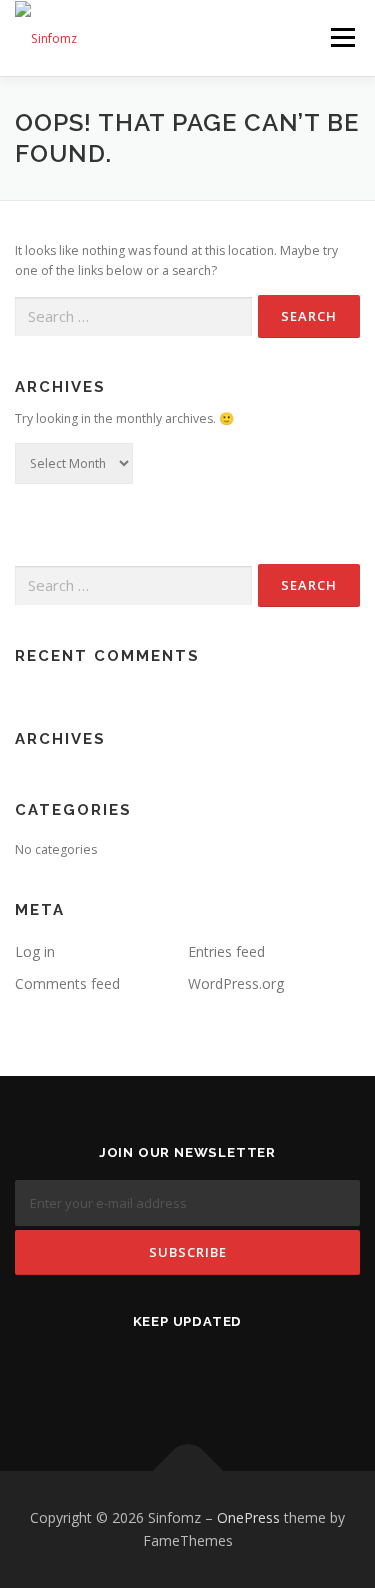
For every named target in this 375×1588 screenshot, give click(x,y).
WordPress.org (236, 983)
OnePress (248, 1517)
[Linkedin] (187, 1375)
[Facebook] (138, 1375)
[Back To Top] (187, 1470)
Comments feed (67, 983)
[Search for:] (133, 317)
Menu (341, 37)
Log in (35, 951)
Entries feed (226, 951)
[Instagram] (236, 1375)
